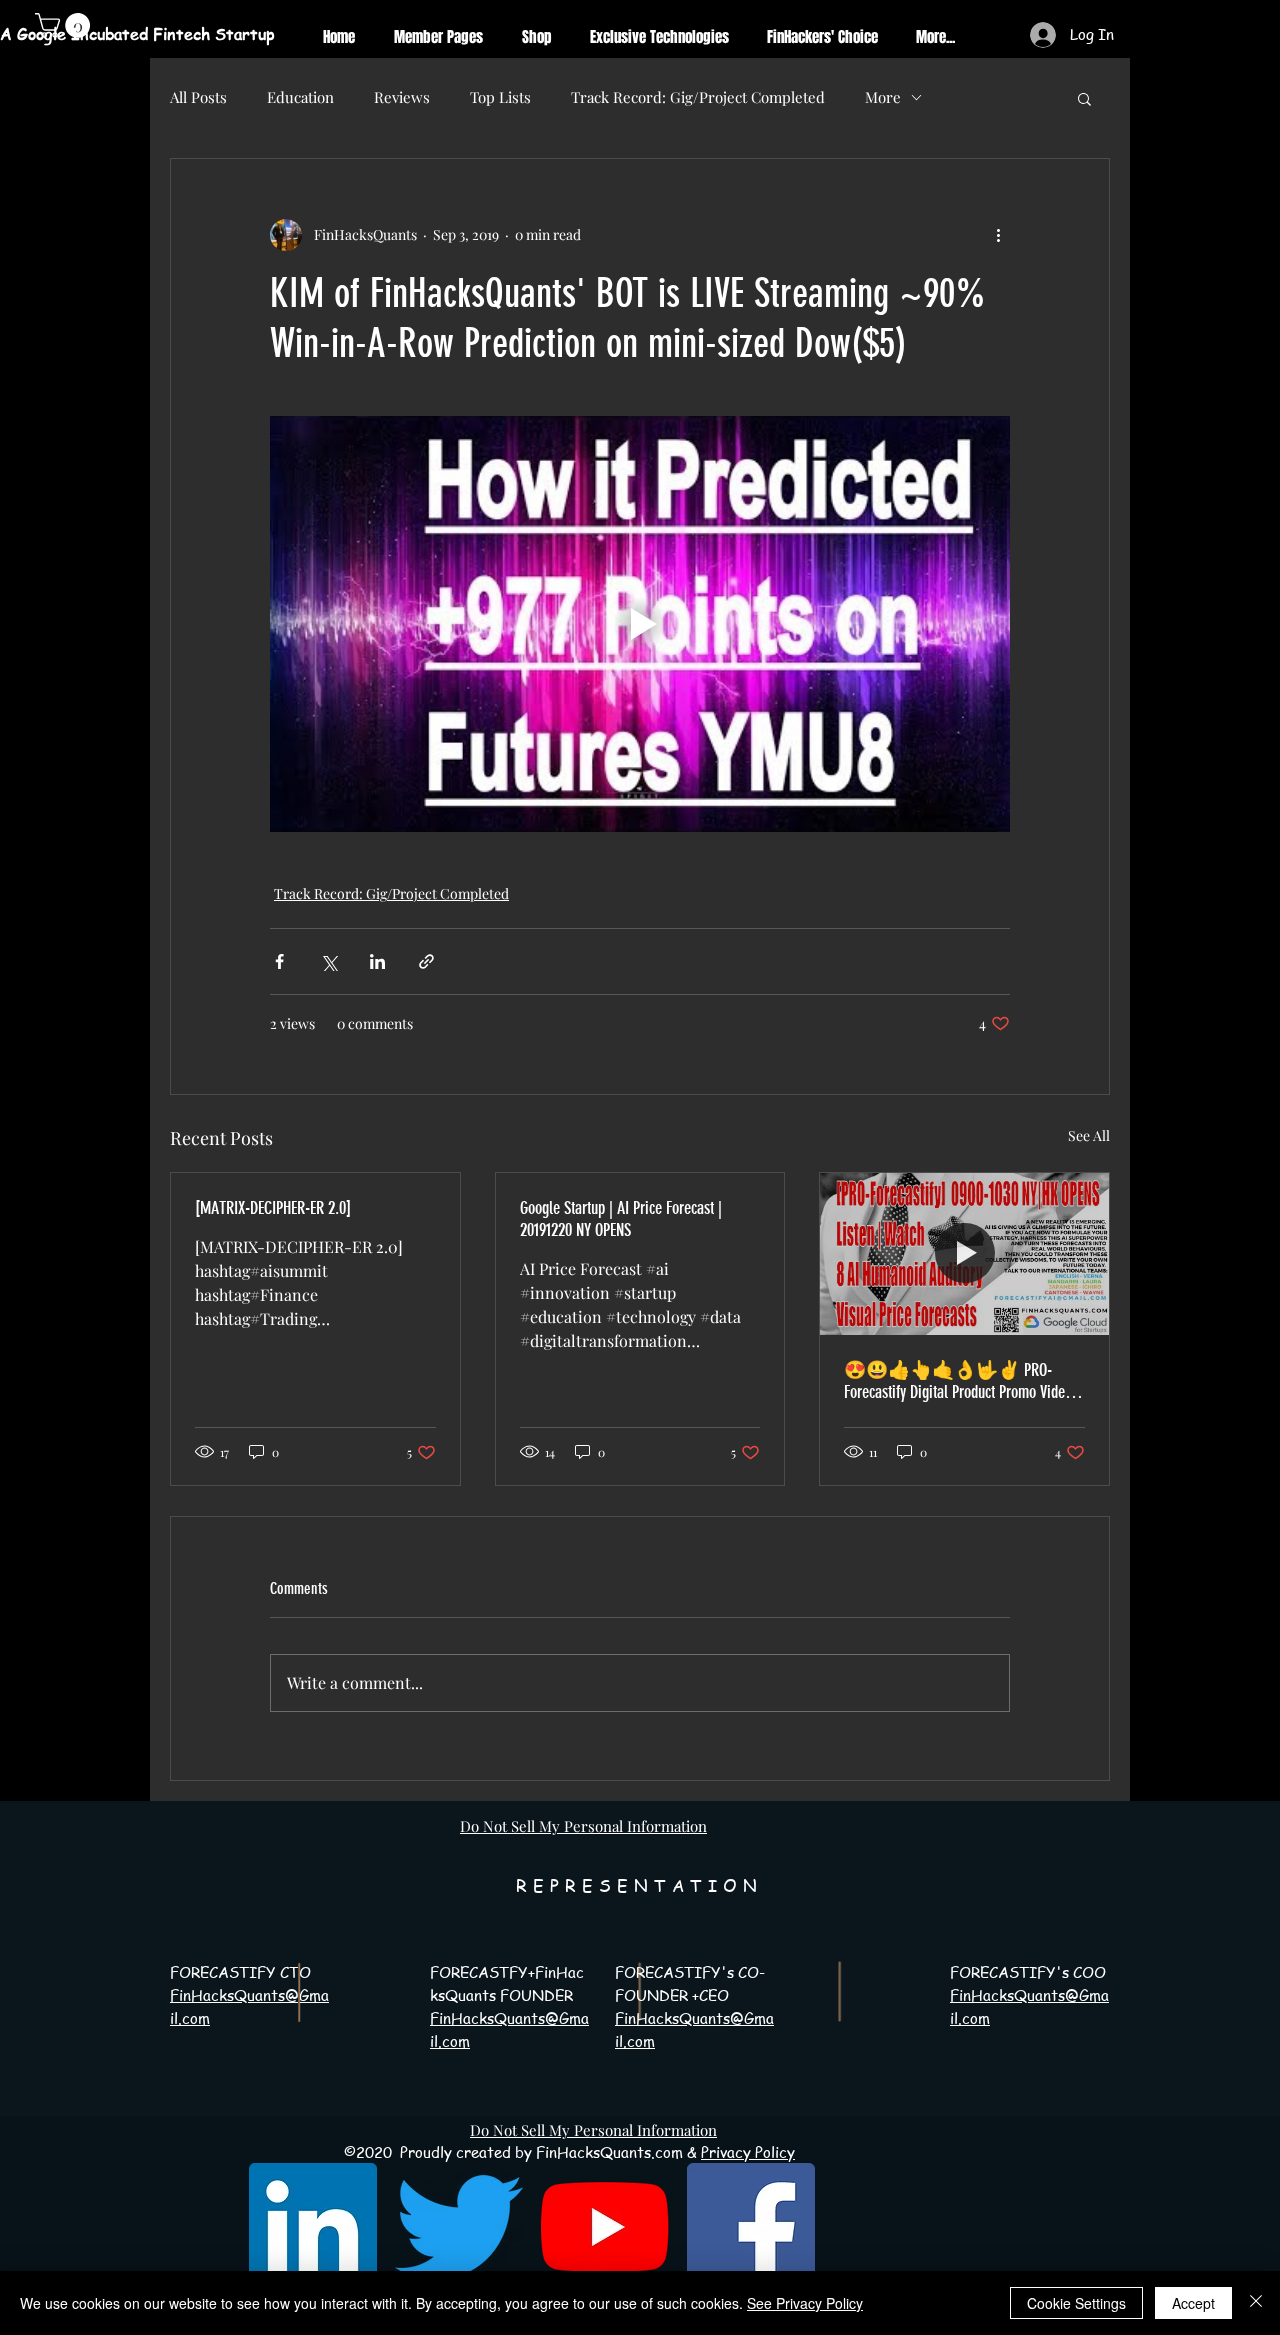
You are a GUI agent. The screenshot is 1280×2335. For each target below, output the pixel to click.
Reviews (402, 97)
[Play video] (640, 624)
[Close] (1256, 2303)
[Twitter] (459, 2227)
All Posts (198, 97)
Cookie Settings (1076, 2303)
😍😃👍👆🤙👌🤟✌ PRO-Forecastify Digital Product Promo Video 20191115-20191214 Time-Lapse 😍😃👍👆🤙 (958, 1381)
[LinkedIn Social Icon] (313, 2227)
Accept (1193, 2303)
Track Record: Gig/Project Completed (698, 97)
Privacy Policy (748, 2152)
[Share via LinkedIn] (377, 961)
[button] (1084, 98)
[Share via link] (426, 961)
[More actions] (998, 235)
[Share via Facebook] (279, 961)
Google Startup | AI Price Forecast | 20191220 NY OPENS (621, 1219)
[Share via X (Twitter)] (328, 961)
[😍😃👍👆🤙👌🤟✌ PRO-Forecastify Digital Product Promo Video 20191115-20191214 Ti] (964, 1254)
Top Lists (500, 97)
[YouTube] (605, 2227)
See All (1089, 1135)
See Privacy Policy (805, 2303)
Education (300, 97)
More (883, 97)
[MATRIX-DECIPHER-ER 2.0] (273, 1208)
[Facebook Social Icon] (751, 2227)
